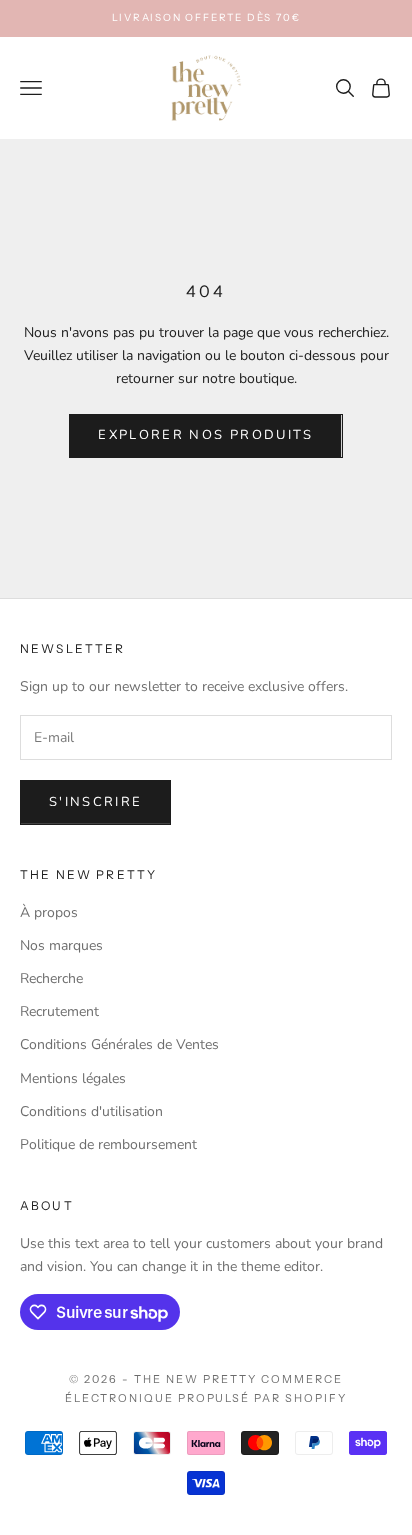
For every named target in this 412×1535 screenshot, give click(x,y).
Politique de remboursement (108, 1144)
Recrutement (59, 1011)
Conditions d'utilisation (91, 1111)
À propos (49, 912)
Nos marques (61, 945)
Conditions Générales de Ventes (119, 1044)
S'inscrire (95, 802)
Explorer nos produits (205, 435)
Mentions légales (73, 1078)
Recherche (51, 978)
